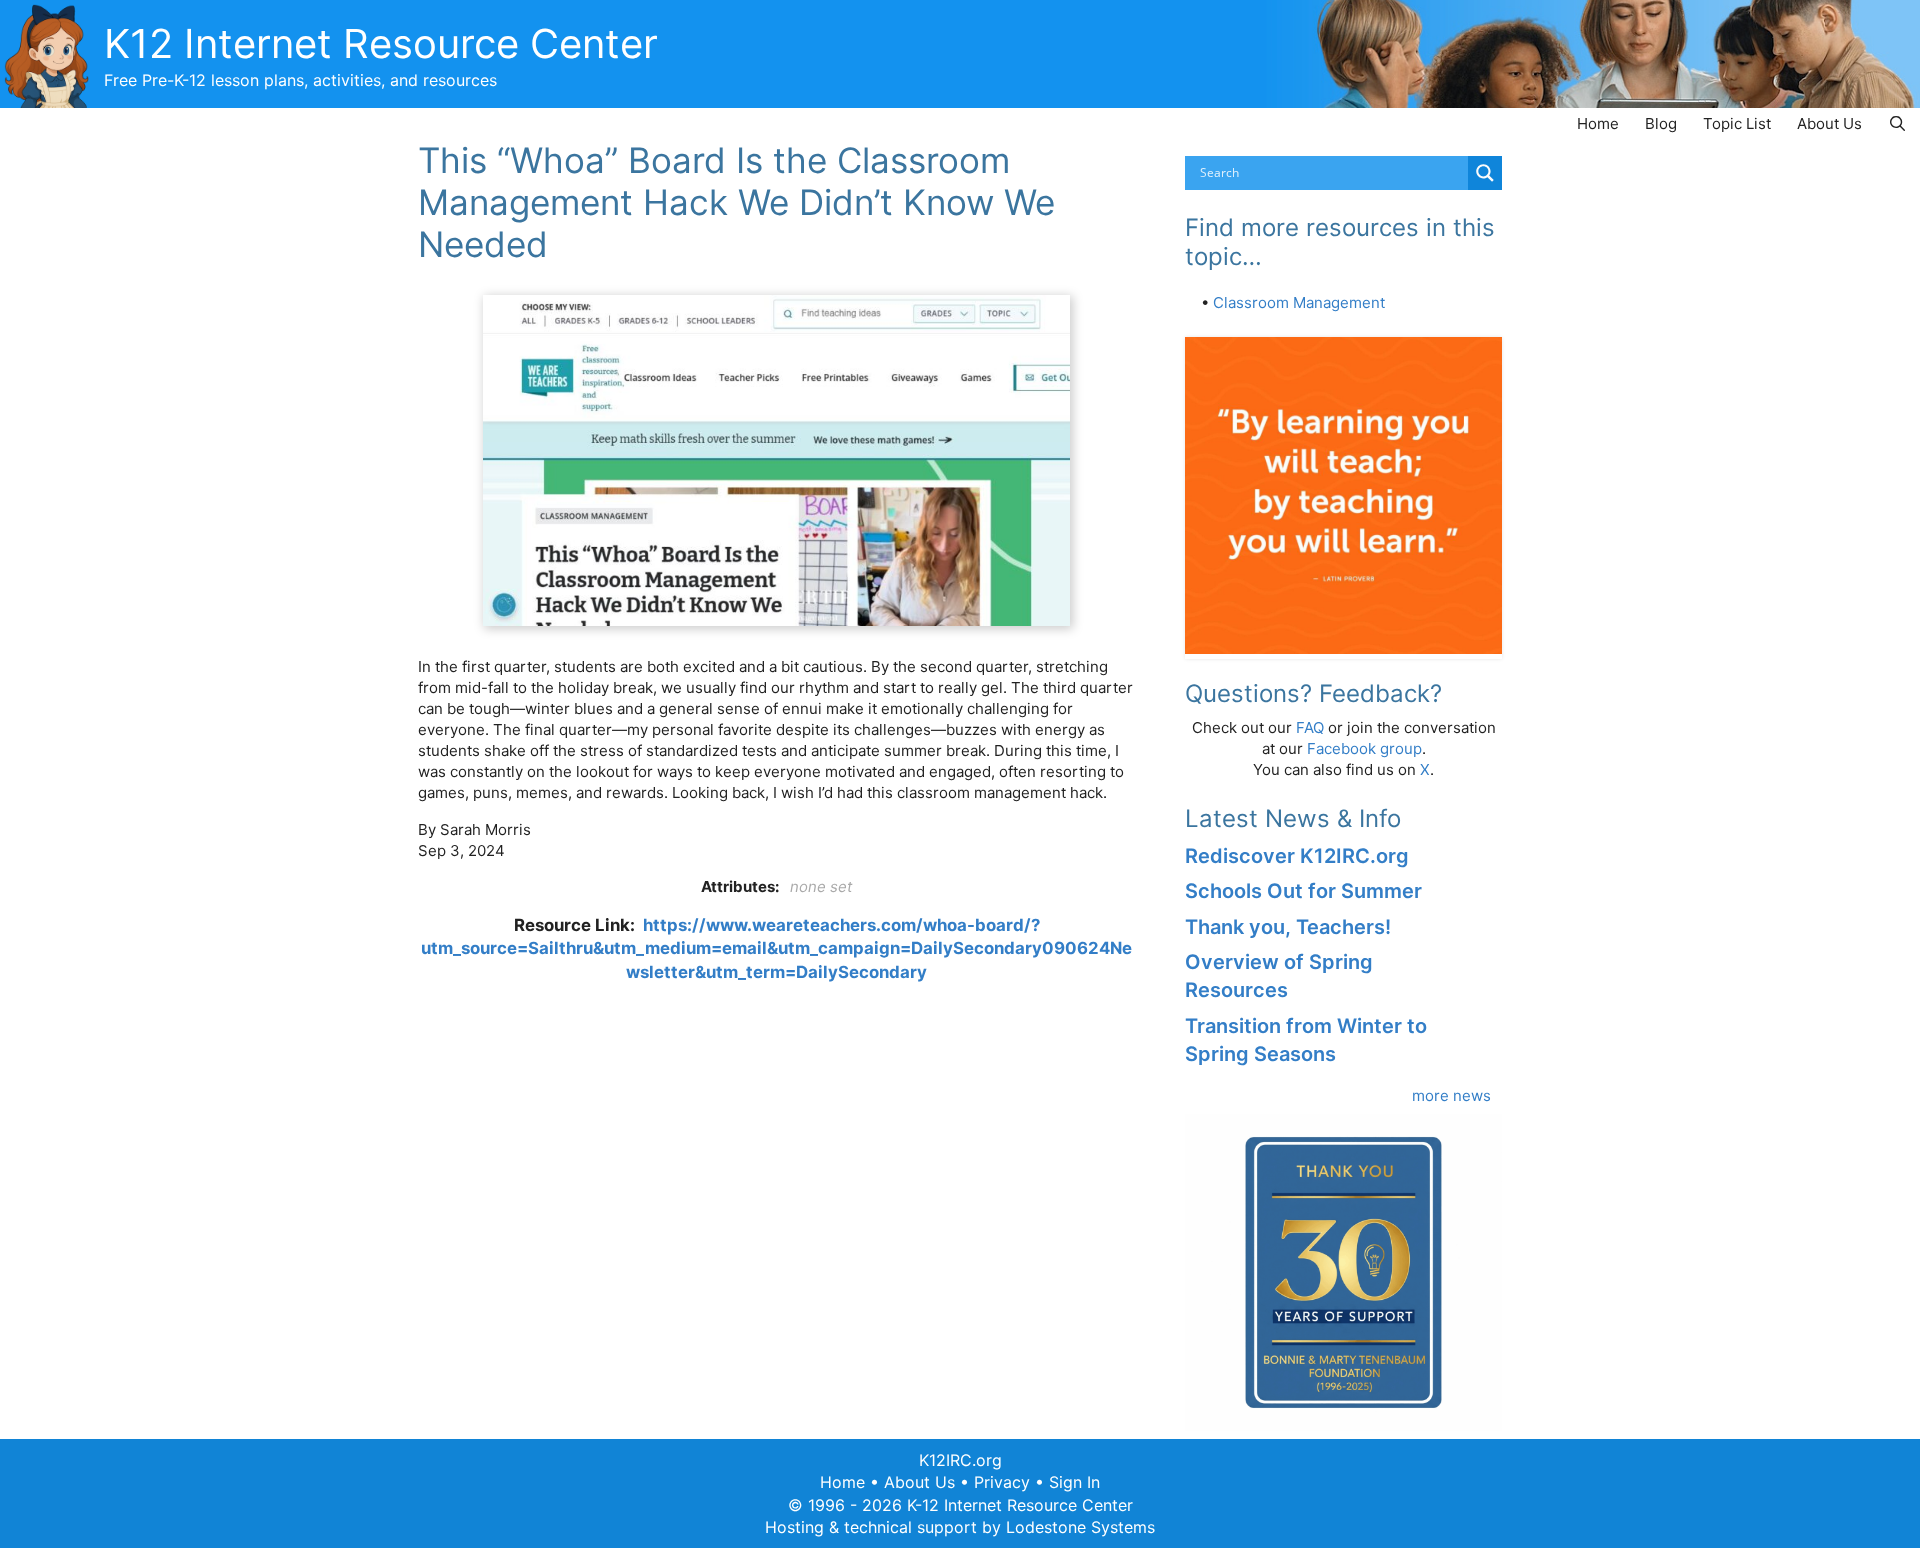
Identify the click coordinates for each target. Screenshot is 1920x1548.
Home (1598, 123)
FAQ (1310, 727)
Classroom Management (1299, 302)
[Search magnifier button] (1485, 173)
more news (1451, 1095)
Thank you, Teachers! (1288, 927)
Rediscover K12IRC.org (1297, 856)
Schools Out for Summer (1303, 891)
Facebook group (1364, 748)
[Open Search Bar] (1897, 123)
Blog (1661, 123)
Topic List (1737, 123)
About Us (1829, 123)
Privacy (1002, 1482)
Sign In (1074, 1482)
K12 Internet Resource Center (381, 43)
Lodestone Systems (1080, 1527)
